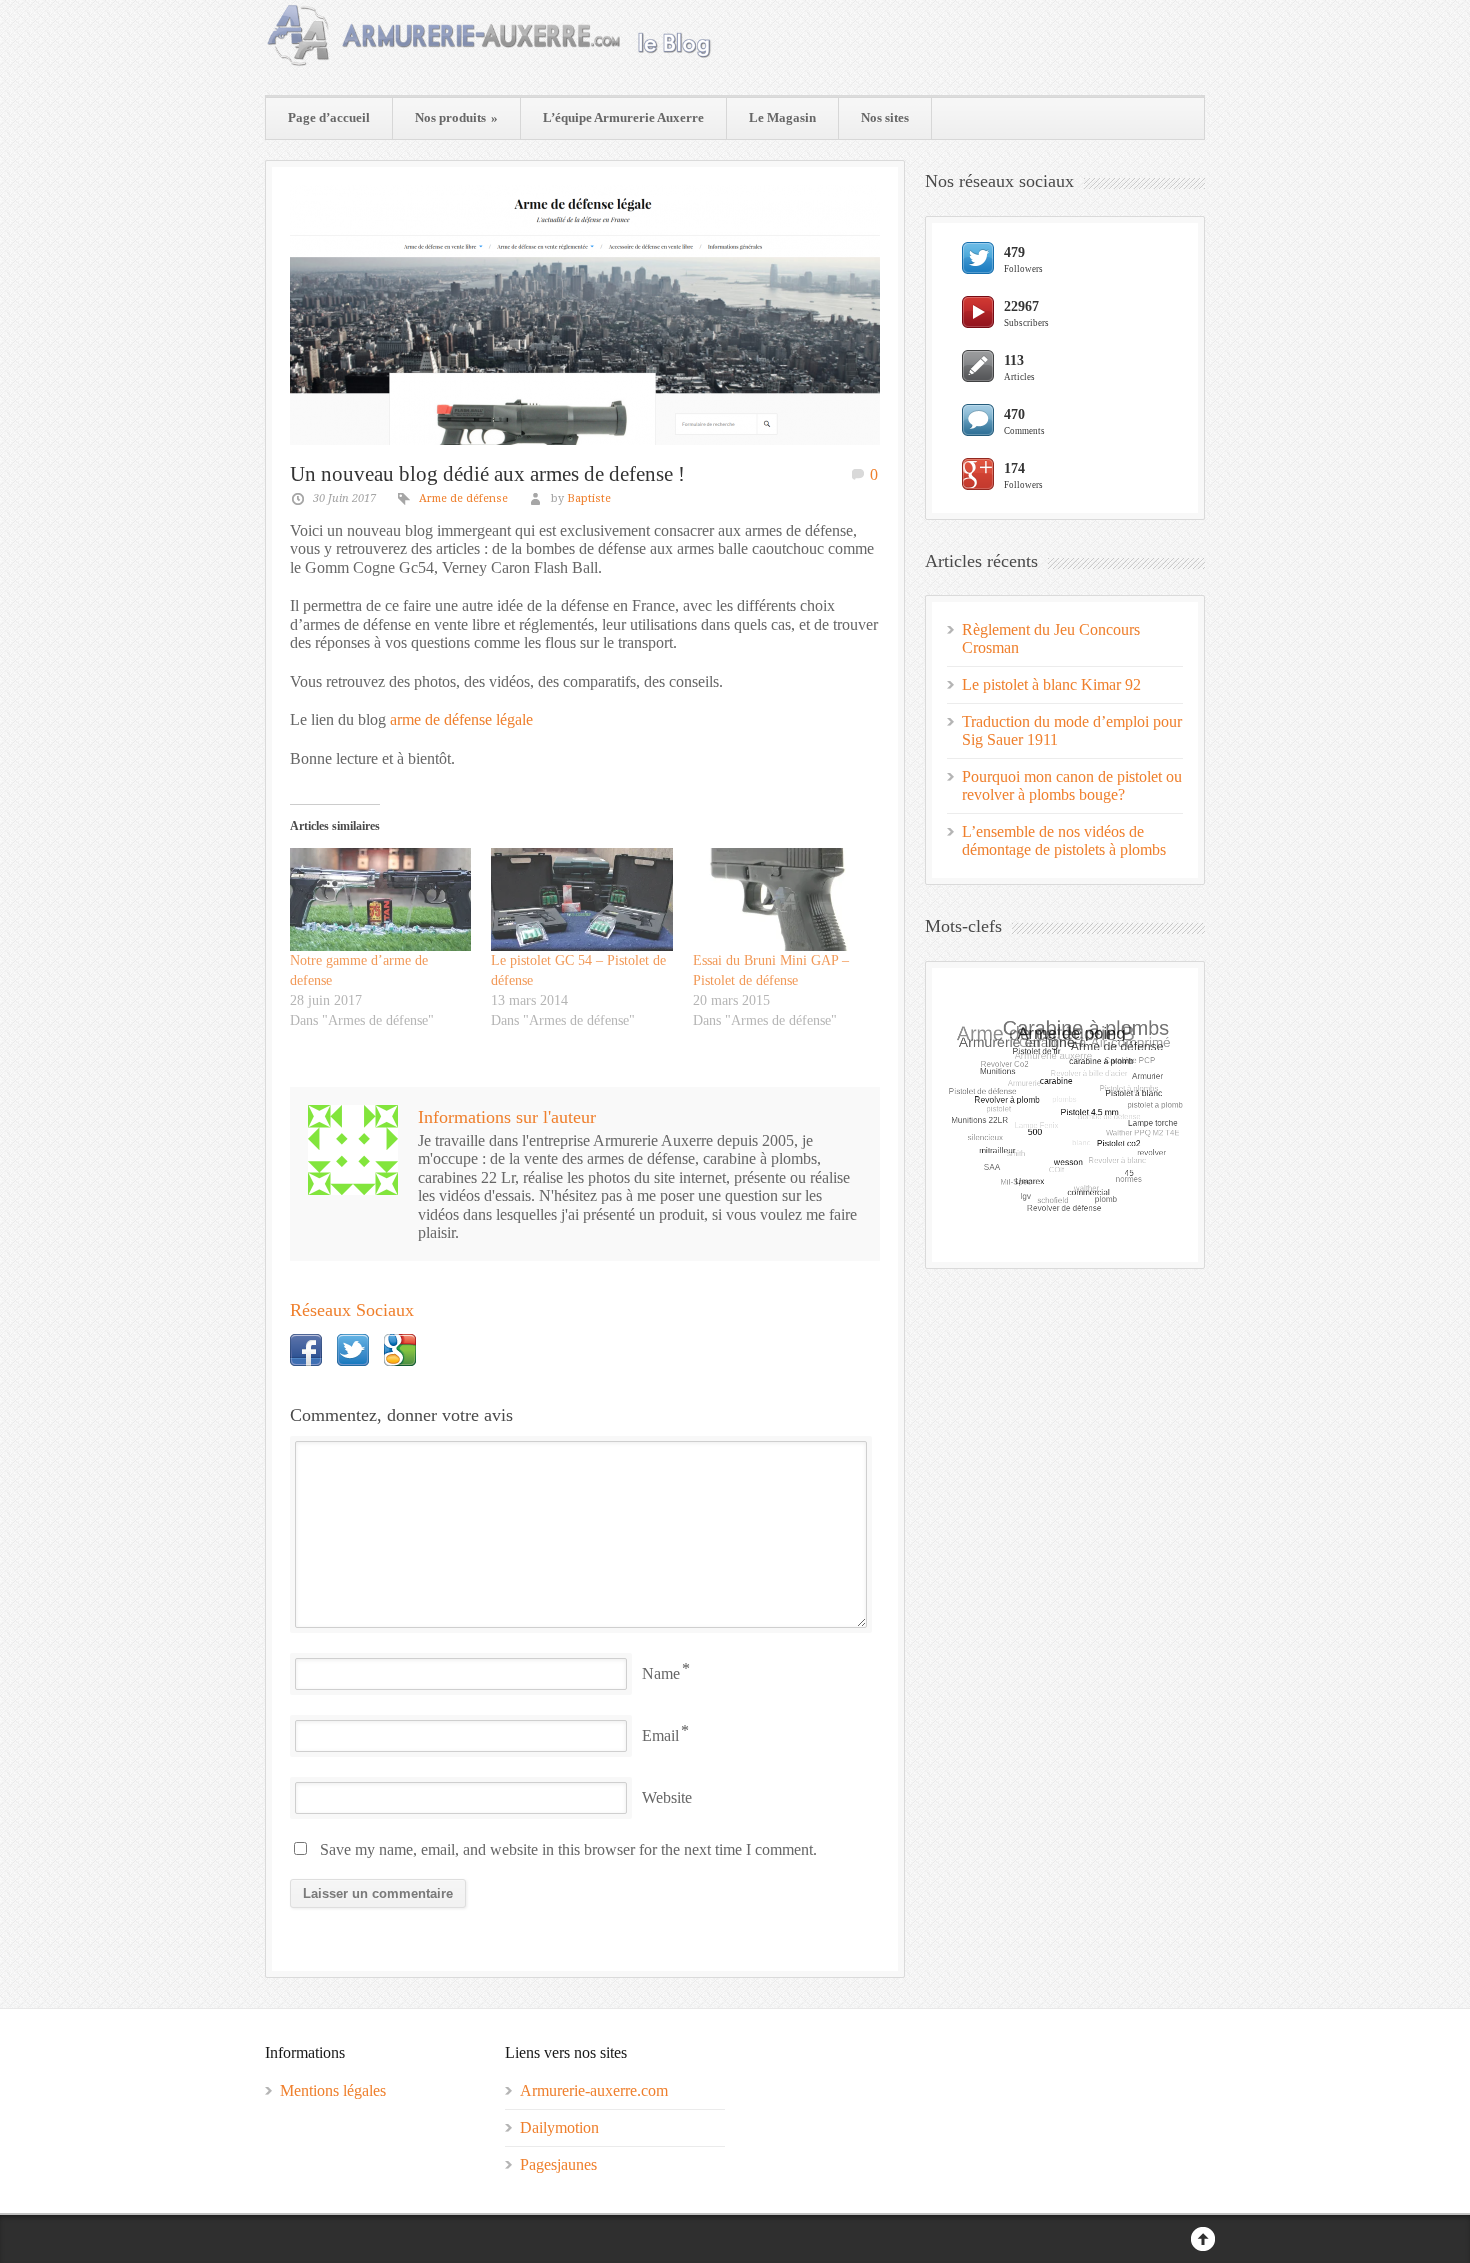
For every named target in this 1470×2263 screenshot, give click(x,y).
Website (667, 1797)
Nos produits (456, 117)
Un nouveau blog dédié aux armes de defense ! (487, 474)
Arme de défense (463, 498)
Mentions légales (333, 2090)
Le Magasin (782, 117)
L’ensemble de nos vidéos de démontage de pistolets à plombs (1064, 840)
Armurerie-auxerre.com (594, 2090)
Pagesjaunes (558, 2164)
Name (661, 1673)
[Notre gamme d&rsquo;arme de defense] (380, 900)
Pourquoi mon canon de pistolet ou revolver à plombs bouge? (1072, 785)
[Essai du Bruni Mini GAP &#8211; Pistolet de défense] (783, 900)
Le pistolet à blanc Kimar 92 (1051, 684)
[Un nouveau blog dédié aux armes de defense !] (585, 315)
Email (660, 1735)
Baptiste (589, 498)
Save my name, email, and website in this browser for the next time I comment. (568, 1849)
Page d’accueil (329, 117)
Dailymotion (559, 2127)
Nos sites (885, 117)
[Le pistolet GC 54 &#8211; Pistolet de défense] (581, 900)
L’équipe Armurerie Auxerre (623, 117)
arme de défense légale (461, 719)
